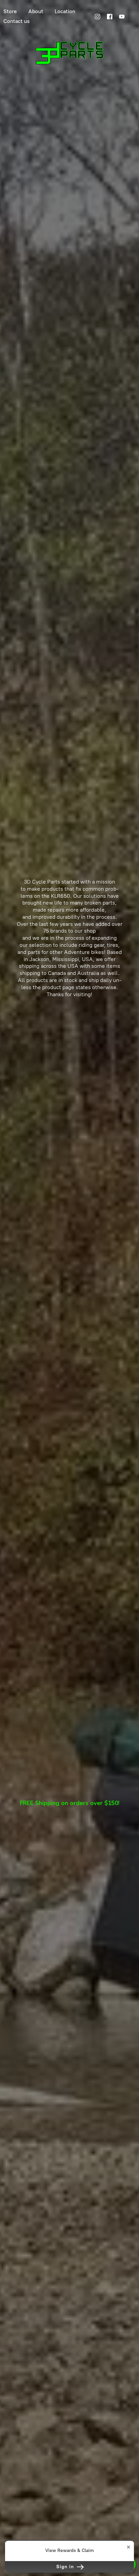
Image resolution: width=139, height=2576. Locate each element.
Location (65, 11)
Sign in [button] (66, 2567)
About (36, 11)
